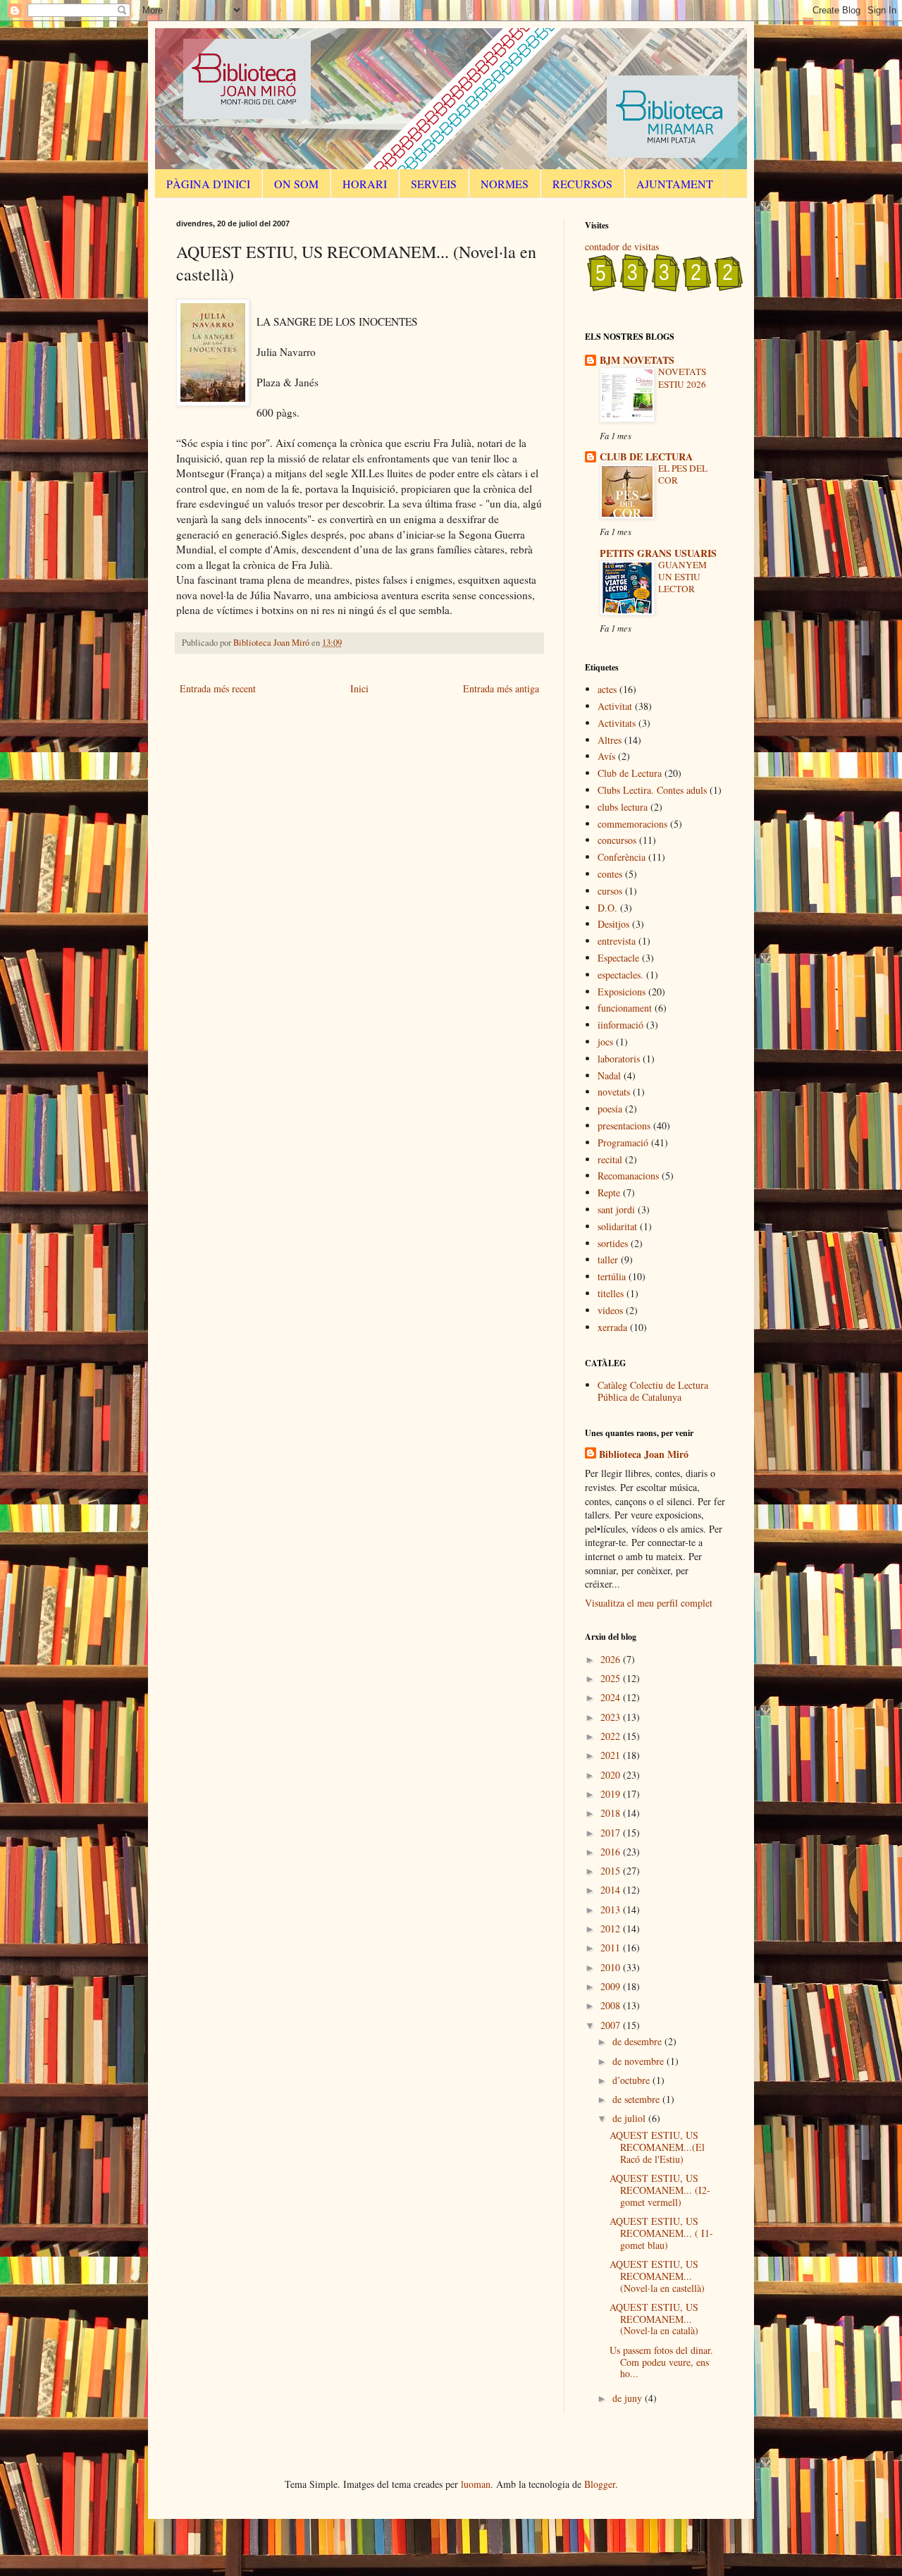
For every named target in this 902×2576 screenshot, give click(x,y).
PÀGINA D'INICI (208, 184)
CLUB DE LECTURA (646, 456)
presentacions (624, 1126)
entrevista (617, 941)
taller (608, 1259)
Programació (623, 1142)
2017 (612, 1833)
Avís (606, 756)
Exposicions (622, 992)
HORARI (365, 184)
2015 (612, 1871)
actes (607, 689)
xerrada (612, 1327)
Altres (610, 740)
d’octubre (632, 2080)
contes (610, 874)
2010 (612, 1967)
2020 (612, 1775)
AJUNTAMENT (675, 184)
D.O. (607, 908)
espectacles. (620, 975)
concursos (617, 840)
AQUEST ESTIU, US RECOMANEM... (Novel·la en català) (654, 2319)
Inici (359, 688)
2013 (612, 1909)
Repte (609, 1192)
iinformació (620, 1025)
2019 (612, 1794)
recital (610, 1159)
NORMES (505, 184)
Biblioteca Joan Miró (644, 1454)
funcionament (625, 1008)
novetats (614, 1092)
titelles (611, 1293)
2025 (612, 1678)
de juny (629, 2398)
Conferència (622, 857)
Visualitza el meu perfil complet (649, 1603)
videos (610, 1310)
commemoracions (632, 824)
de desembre (638, 2041)
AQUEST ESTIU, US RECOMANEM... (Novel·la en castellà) (657, 2276)
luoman (476, 2484)
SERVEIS (434, 184)
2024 (612, 1697)
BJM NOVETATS (637, 360)
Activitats (617, 723)
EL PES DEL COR (683, 474)
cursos (610, 891)
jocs (605, 1042)
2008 (612, 2005)
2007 (612, 2025)
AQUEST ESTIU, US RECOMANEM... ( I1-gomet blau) (661, 2233)
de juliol (630, 2118)
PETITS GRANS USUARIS (658, 553)
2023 (612, 1717)
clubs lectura (623, 807)
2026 (612, 1659)
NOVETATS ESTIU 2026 (682, 378)
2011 (612, 1948)
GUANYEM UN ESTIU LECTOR (682, 577)
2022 (612, 1736)
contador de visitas (622, 246)
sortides (613, 1243)
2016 (612, 1852)
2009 (612, 1986)
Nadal (609, 1075)
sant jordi (616, 1209)
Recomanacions (628, 1176)
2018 (612, 1813)
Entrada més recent (218, 688)
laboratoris (619, 1059)
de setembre (637, 2099)
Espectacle (618, 958)
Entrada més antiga (501, 688)
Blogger (600, 2484)
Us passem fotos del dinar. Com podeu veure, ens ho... (661, 2362)
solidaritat (617, 1226)
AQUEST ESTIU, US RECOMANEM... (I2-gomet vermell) (660, 2190)
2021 (612, 1755)
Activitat (615, 706)
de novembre (640, 2061)
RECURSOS (582, 184)
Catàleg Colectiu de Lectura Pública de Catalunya (653, 1391)
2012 (612, 1928)
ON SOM (296, 184)
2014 (612, 1890)
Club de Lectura (630, 773)
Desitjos (613, 924)
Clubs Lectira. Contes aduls (652, 790)
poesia (610, 1109)
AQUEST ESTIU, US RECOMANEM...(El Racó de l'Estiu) (657, 2147)
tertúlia (612, 1276)
